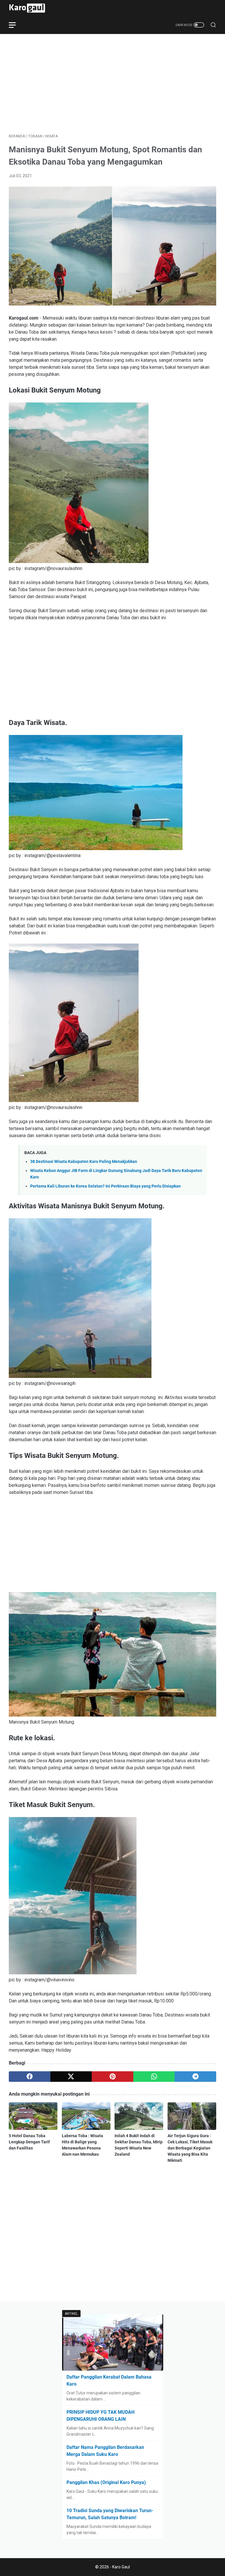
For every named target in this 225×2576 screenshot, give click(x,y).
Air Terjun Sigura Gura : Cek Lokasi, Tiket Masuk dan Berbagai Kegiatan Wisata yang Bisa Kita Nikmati (190, 2148)
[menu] (16, 25)
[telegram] (195, 2077)
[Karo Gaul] (31, 8)
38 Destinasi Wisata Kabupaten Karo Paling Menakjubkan (84, 1162)
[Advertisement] (112, 84)
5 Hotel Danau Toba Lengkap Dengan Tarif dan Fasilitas (29, 2142)
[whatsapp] (154, 2077)
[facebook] (30, 2077)
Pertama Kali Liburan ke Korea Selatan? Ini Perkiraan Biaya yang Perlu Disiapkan (105, 1186)
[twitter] (71, 2077)
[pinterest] (112, 2077)
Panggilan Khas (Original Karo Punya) (106, 2482)
